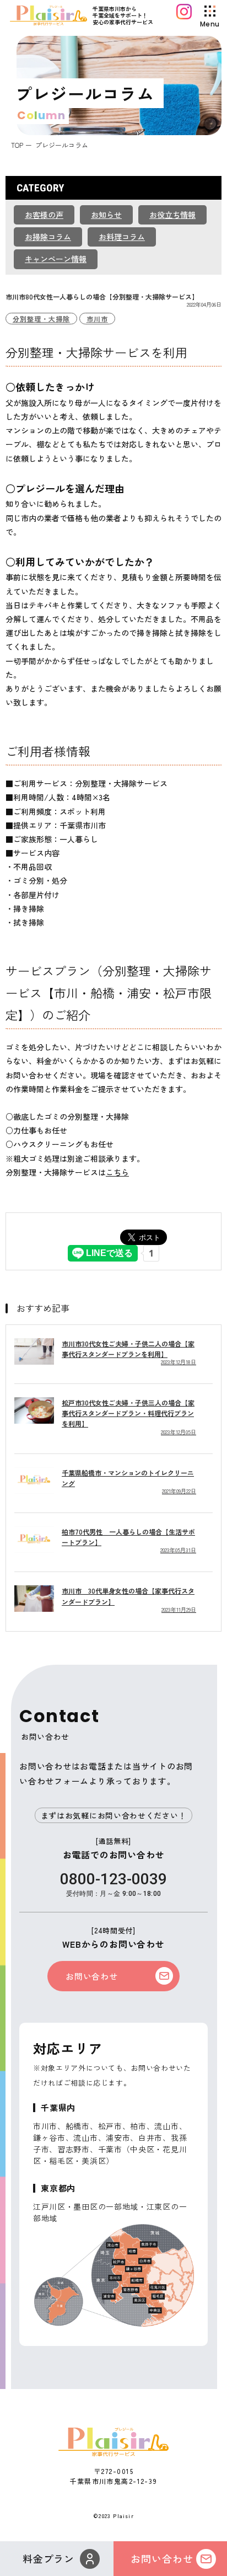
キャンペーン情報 (56, 259)
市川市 (97, 319)
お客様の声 (44, 215)
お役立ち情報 (172, 215)
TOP (17, 145)
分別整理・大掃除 (41, 319)
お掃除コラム (48, 237)
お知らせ (106, 215)
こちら (117, 1172)
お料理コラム (122, 237)
